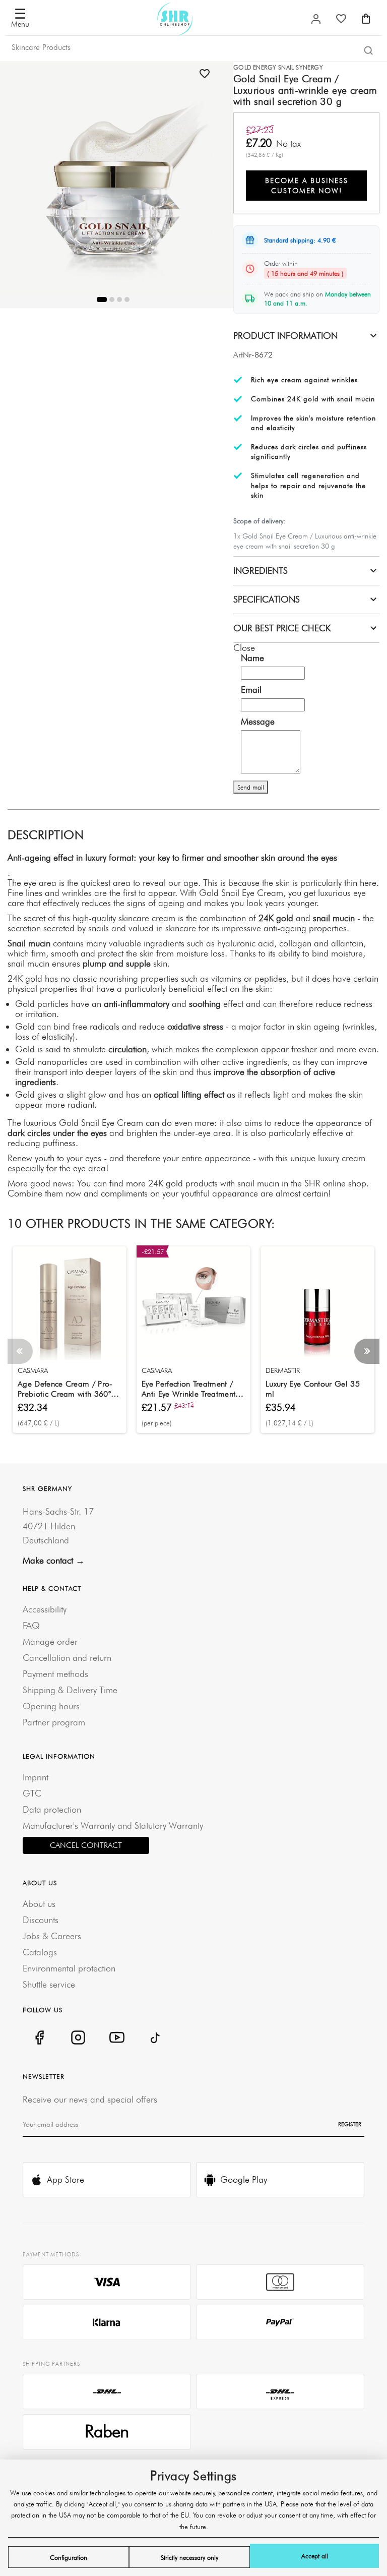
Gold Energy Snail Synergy (278, 67)
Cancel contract (86, 1845)
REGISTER (350, 2124)
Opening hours (51, 1706)
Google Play (244, 2179)
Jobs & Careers (52, 1936)
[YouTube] (117, 2037)
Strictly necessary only (189, 2557)
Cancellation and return (67, 1658)
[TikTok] (155, 2037)
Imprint (36, 1777)
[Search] (368, 50)
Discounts (41, 1920)
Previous (20, 1351)
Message (258, 722)
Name (252, 658)
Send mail (251, 787)
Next (367, 1351)
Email (251, 690)
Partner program (54, 1722)
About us (39, 1904)
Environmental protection (69, 1968)
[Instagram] (78, 2037)
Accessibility (45, 1609)
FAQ (31, 1625)
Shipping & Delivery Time (70, 1690)
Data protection (52, 1809)
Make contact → (54, 1560)
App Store (66, 2179)
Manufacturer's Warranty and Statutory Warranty (113, 1825)
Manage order (50, 1641)
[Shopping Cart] (366, 19)
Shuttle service (49, 1984)
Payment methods (55, 1674)
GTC (32, 1793)
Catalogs (40, 1952)
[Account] (316, 19)
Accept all (315, 2556)
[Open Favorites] (341, 19)
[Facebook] (39, 2037)
